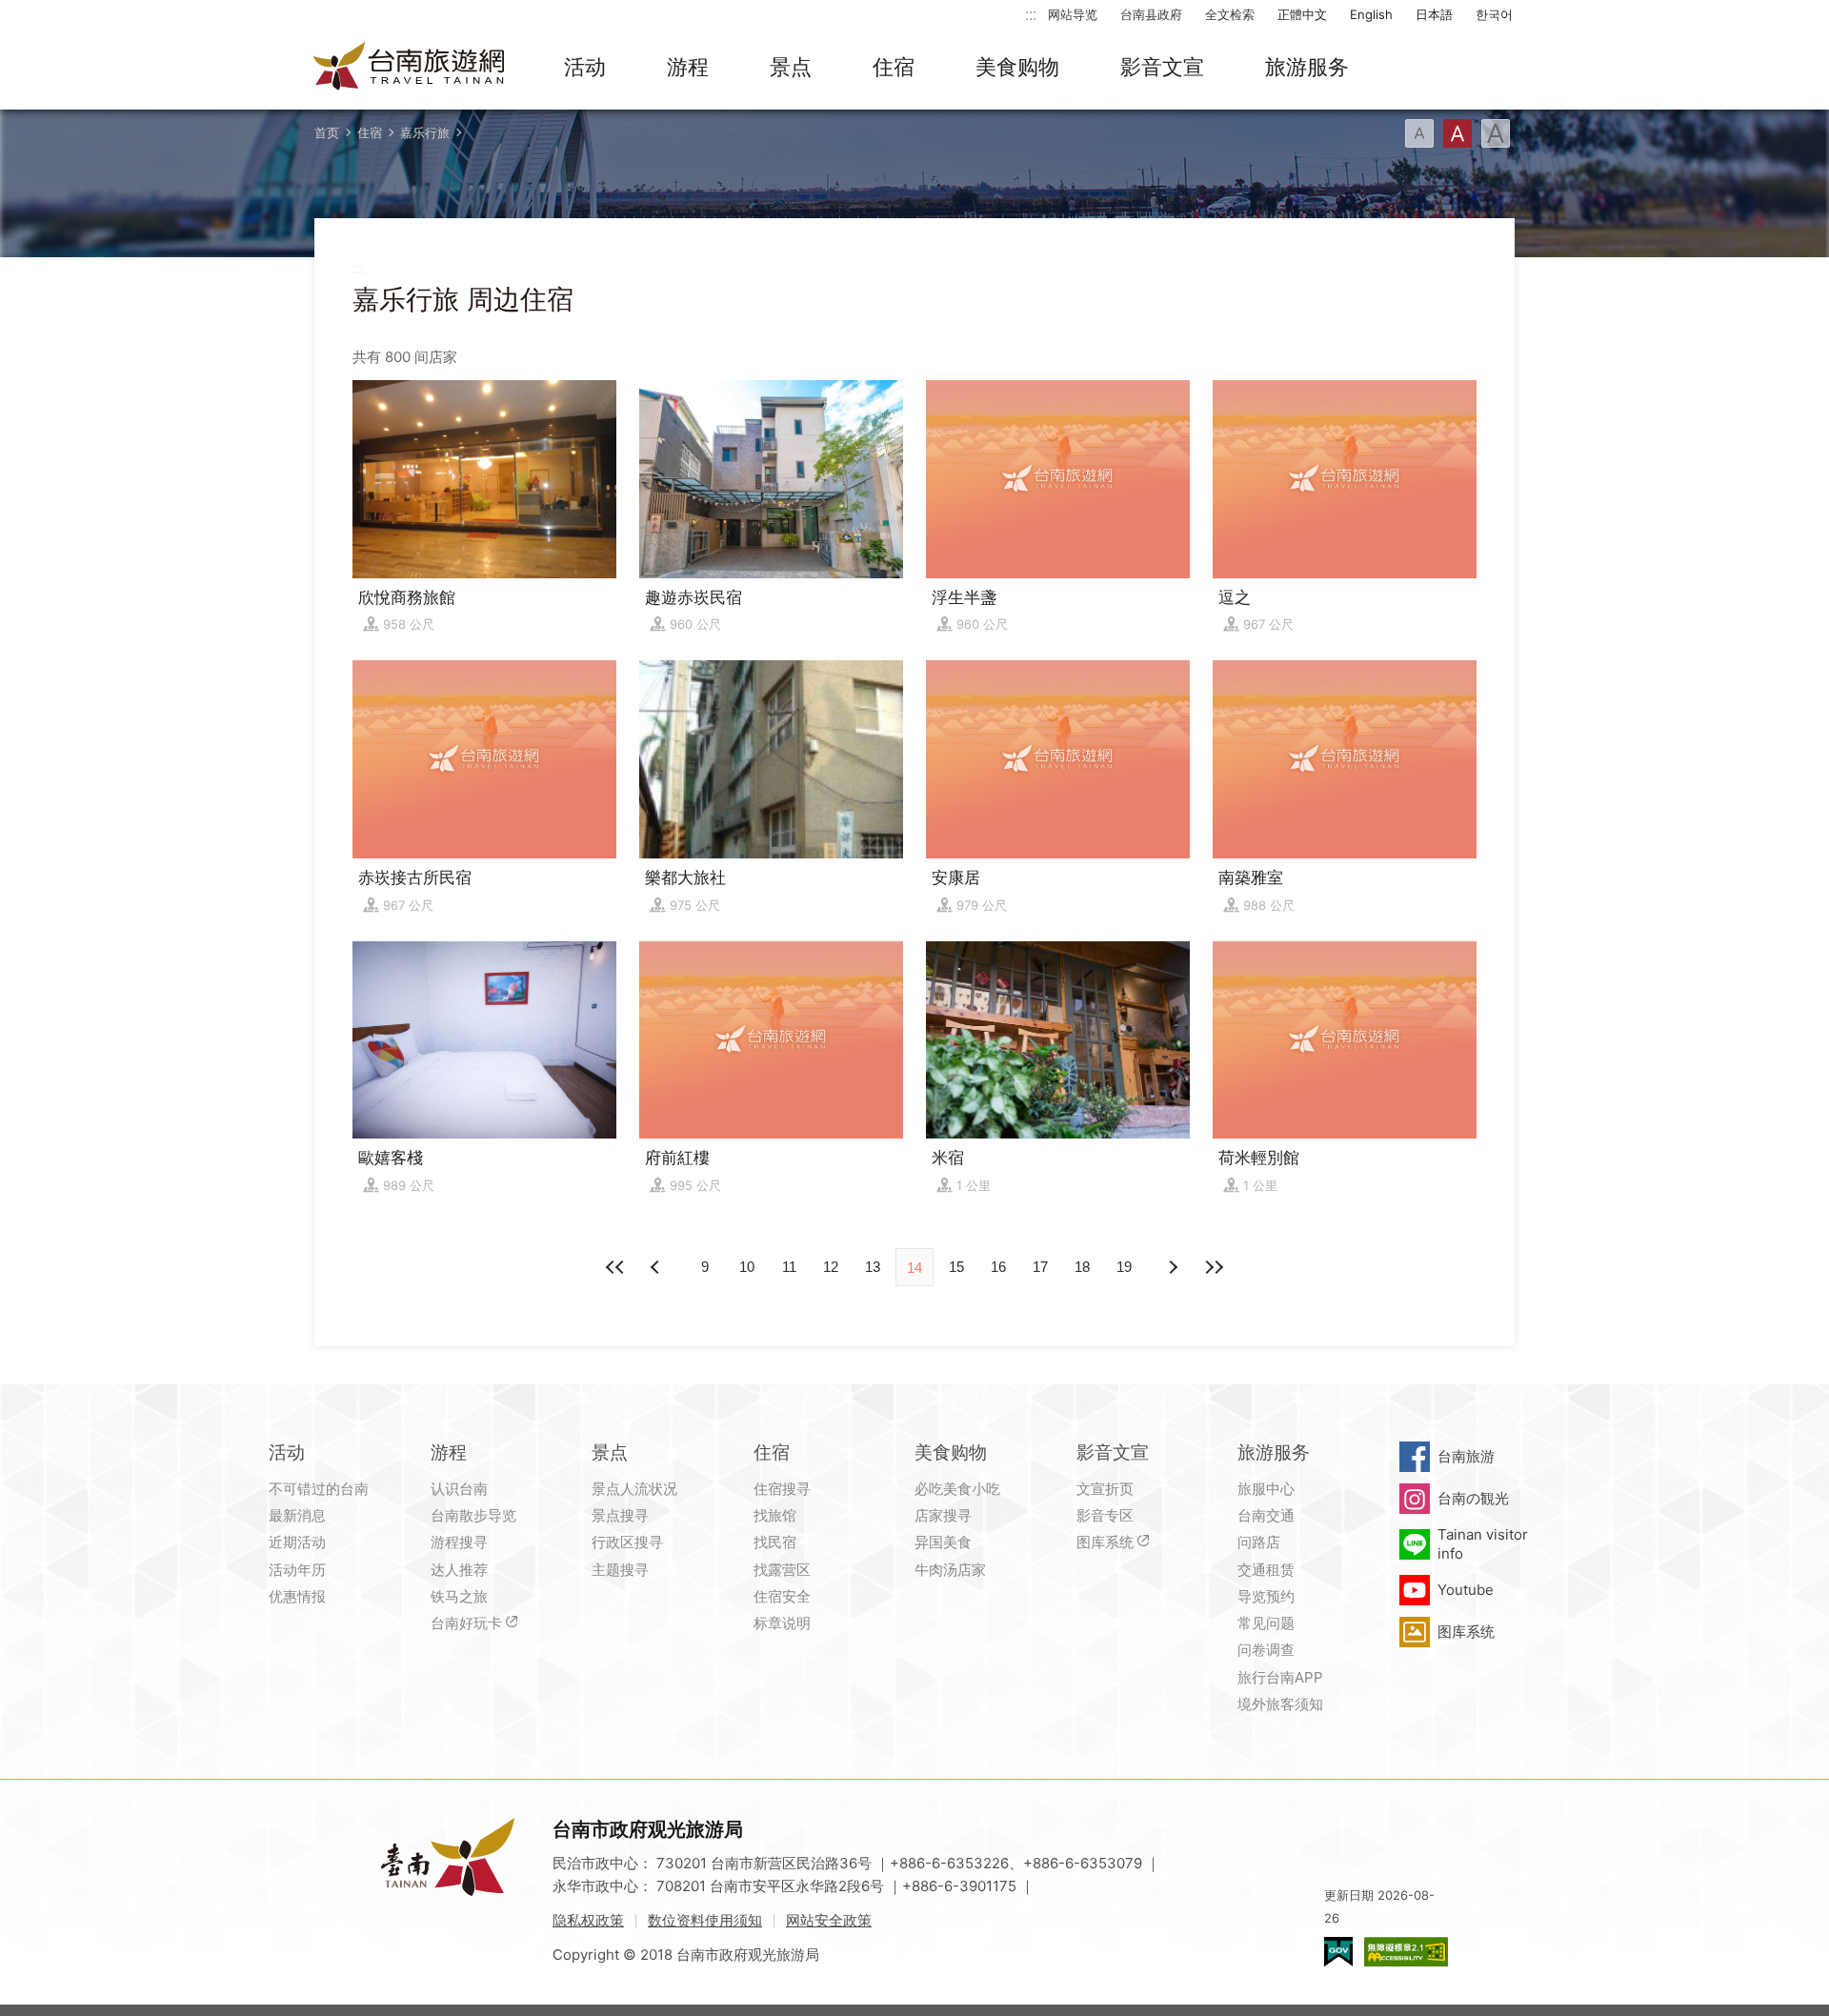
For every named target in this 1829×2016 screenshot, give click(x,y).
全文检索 (1230, 14)
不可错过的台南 (319, 1489)
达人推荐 (459, 1570)
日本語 (1434, 14)
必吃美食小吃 (957, 1489)
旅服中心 (1266, 1489)
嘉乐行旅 (425, 132)
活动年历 (297, 1570)
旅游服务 (1307, 67)
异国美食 (943, 1542)
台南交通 (1266, 1515)
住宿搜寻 (782, 1489)
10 (747, 1267)
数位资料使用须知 (705, 1920)
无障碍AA (1406, 1952)
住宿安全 (782, 1596)
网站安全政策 (829, 1920)
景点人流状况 (634, 1489)
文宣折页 (1105, 1489)
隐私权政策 (588, 1920)
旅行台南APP (1280, 1677)
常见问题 (1266, 1623)
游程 (688, 67)
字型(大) (1496, 133)
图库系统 (1105, 1542)
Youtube (1466, 1590)
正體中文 (1302, 14)
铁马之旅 (459, 1596)
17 (1040, 1267)
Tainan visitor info (1483, 1544)
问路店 (1259, 1542)
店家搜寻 (943, 1515)
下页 (657, 1267)
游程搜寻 (459, 1542)
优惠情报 (297, 1596)
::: (1031, 14)
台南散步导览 (473, 1515)
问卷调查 (1266, 1650)
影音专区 (1105, 1515)
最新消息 (297, 1515)
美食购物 (1017, 67)
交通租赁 (1266, 1570)
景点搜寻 (620, 1515)
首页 (327, 132)
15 (956, 1267)
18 (1082, 1267)
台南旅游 (1466, 1456)
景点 (791, 67)
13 (873, 1267)
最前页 (615, 1267)
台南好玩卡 (466, 1623)
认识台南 (459, 1489)
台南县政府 (1151, 14)
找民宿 (775, 1542)
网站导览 (1073, 14)
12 (831, 1267)
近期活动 (297, 1542)
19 (1124, 1267)
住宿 (894, 67)
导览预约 (1266, 1596)
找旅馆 (775, 1515)
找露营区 (782, 1570)
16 (998, 1267)
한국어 (1494, 14)
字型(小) (1419, 133)
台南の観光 (1473, 1498)
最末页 (1214, 1267)
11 (789, 1267)
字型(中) (1457, 133)
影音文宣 (1162, 67)
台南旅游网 (410, 68)
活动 (585, 67)
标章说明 (782, 1623)
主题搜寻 (620, 1570)
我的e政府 (1338, 1952)
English (1371, 14)
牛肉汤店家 (950, 1570)
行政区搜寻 (627, 1542)
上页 (1172, 1267)
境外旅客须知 (1280, 1704)
